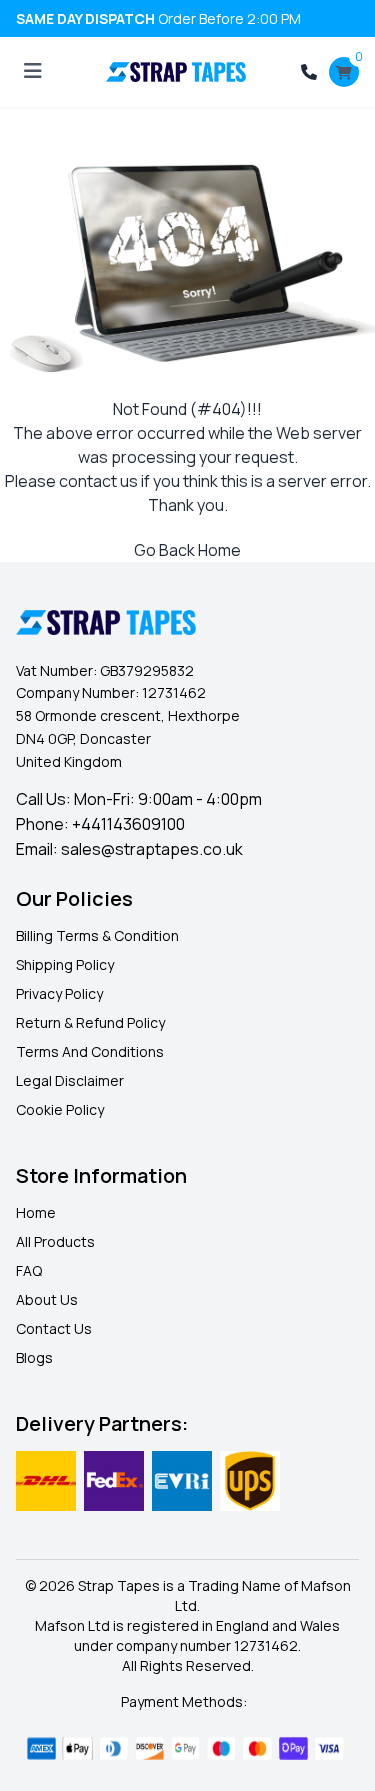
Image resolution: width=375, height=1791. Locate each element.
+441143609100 (128, 824)
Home (36, 1212)
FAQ (29, 1270)
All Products (55, 1241)
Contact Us (54, 1328)
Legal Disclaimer (70, 1080)
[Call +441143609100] (309, 72)
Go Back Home (187, 550)
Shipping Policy (65, 964)
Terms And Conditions (90, 1051)
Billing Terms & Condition (97, 935)
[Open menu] (33, 72)
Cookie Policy (60, 1109)
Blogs (34, 1357)
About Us (47, 1299)
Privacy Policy (59, 993)
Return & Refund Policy (90, 1022)
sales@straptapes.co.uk (152, 849)
